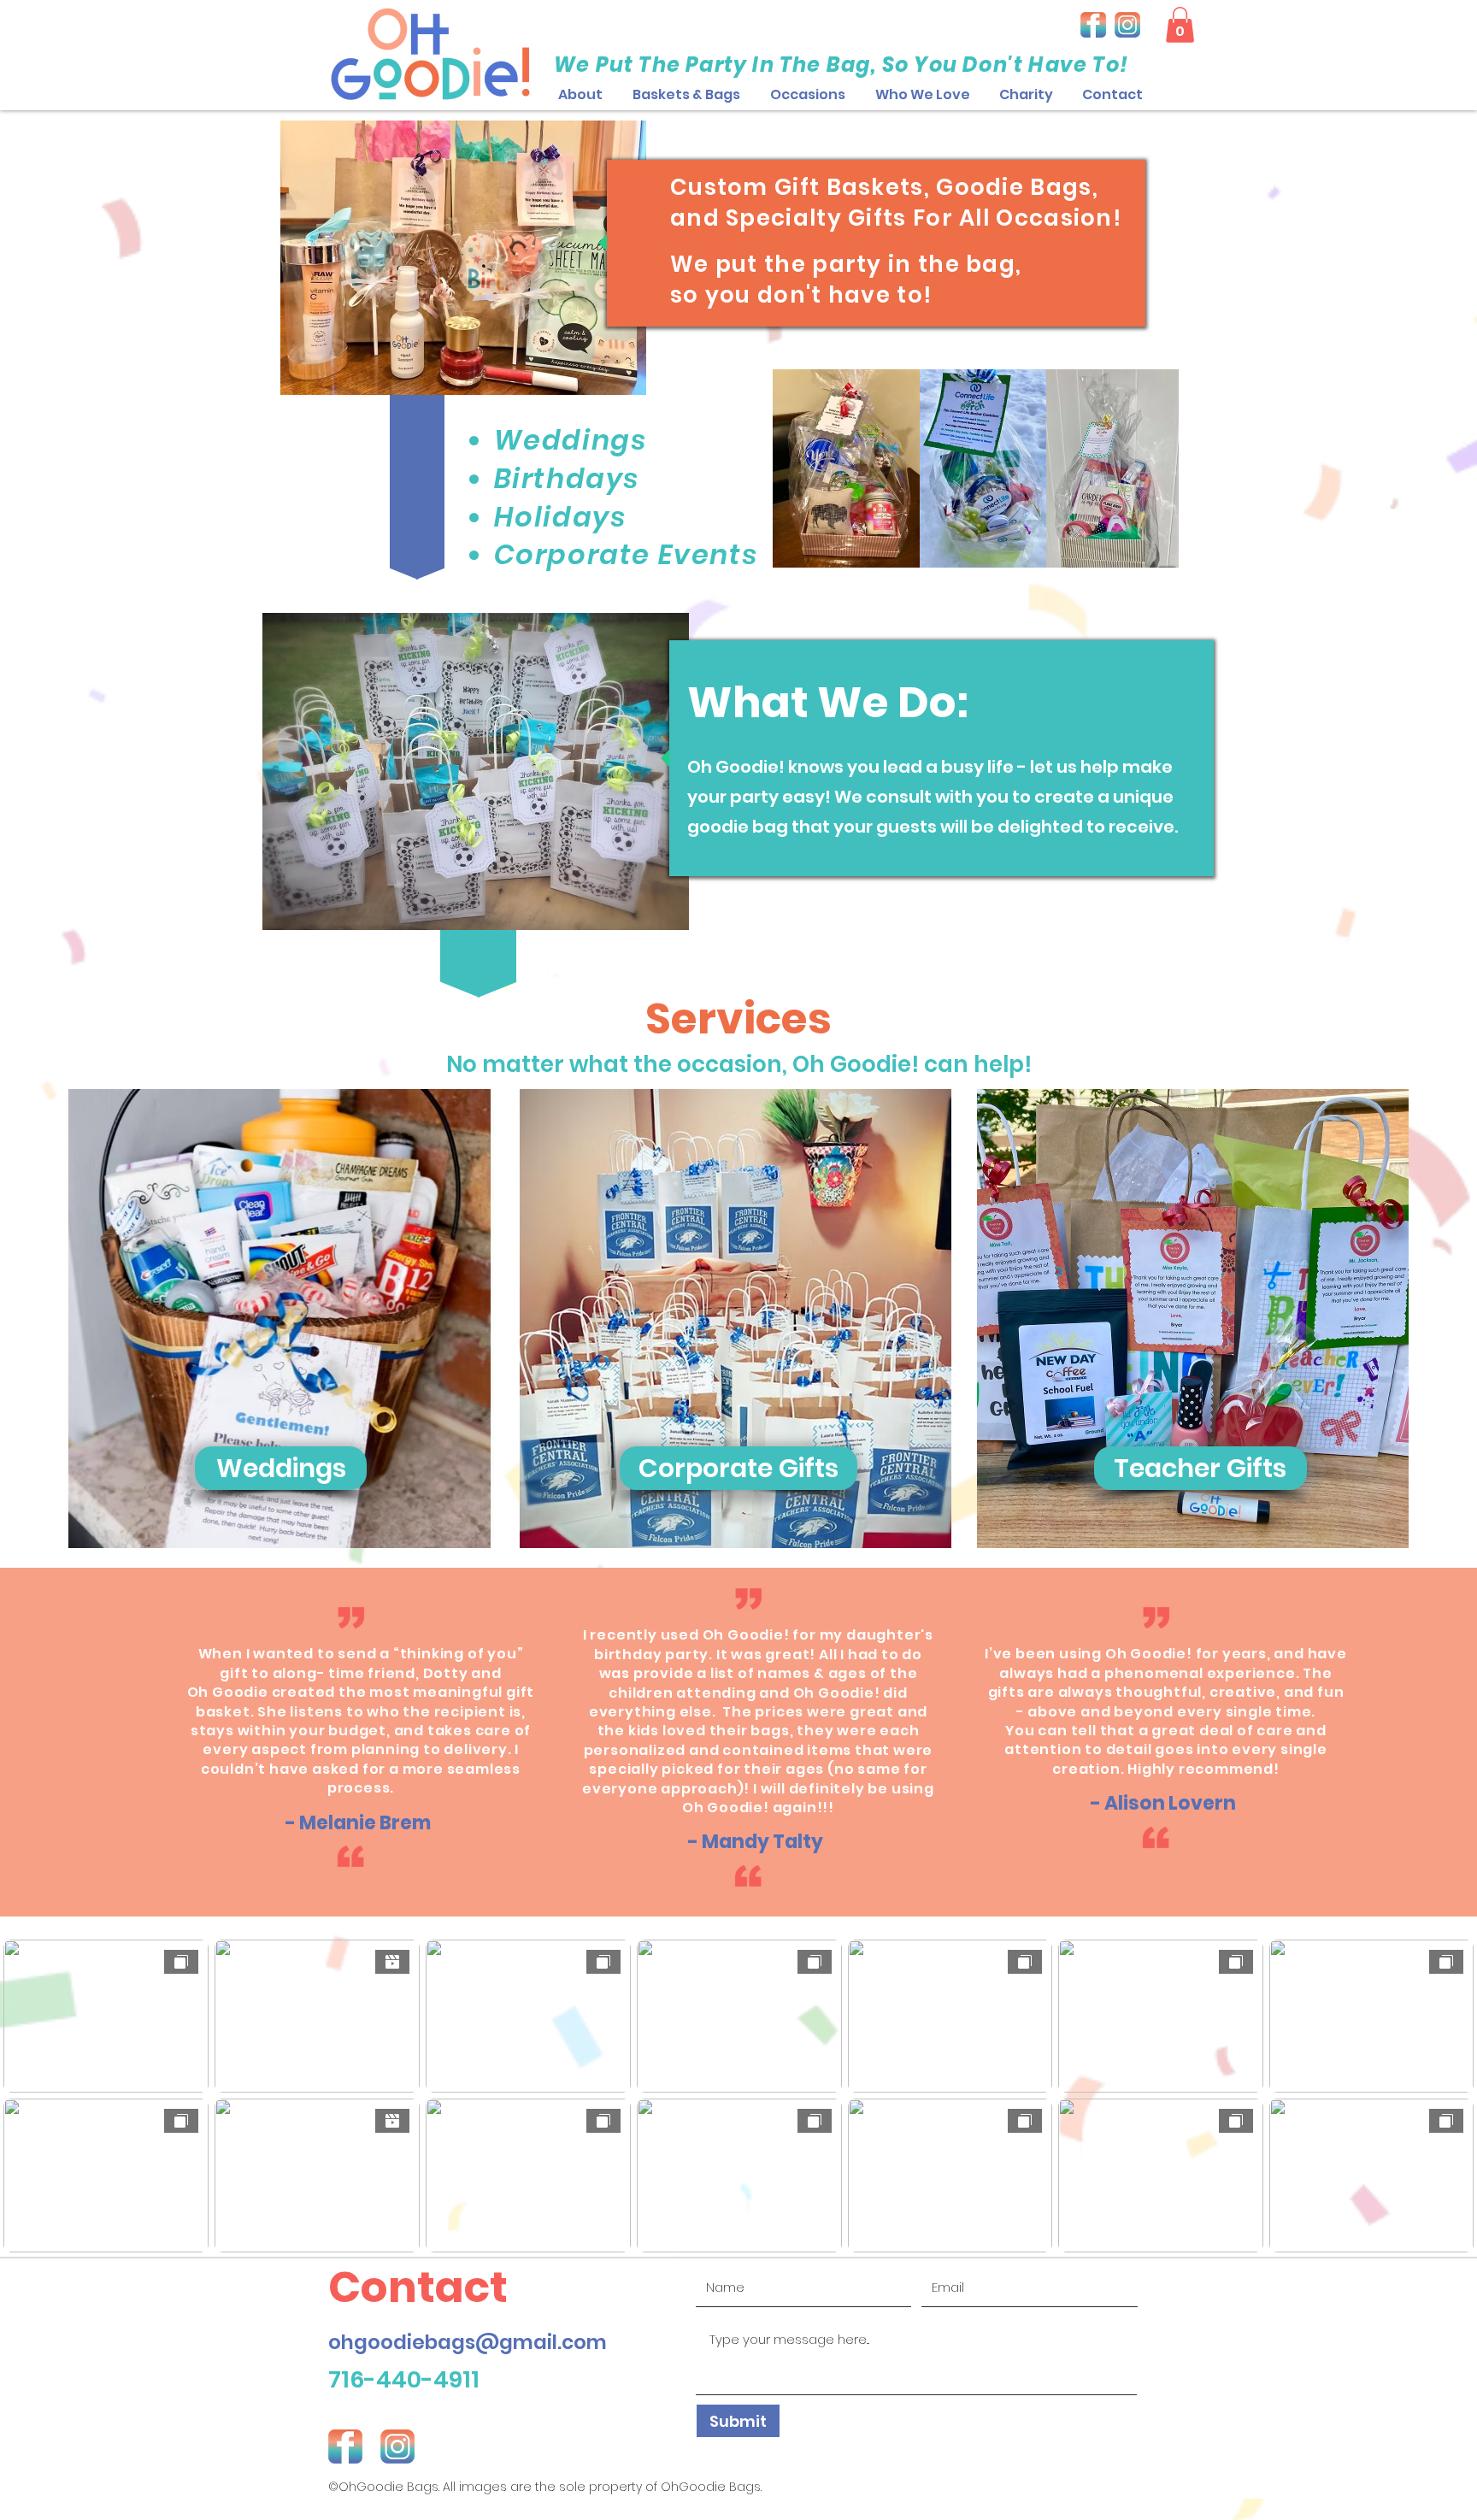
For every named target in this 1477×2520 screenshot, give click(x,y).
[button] (807, 95)
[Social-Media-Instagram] (1127, 25)
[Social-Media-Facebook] (1093, 25)
